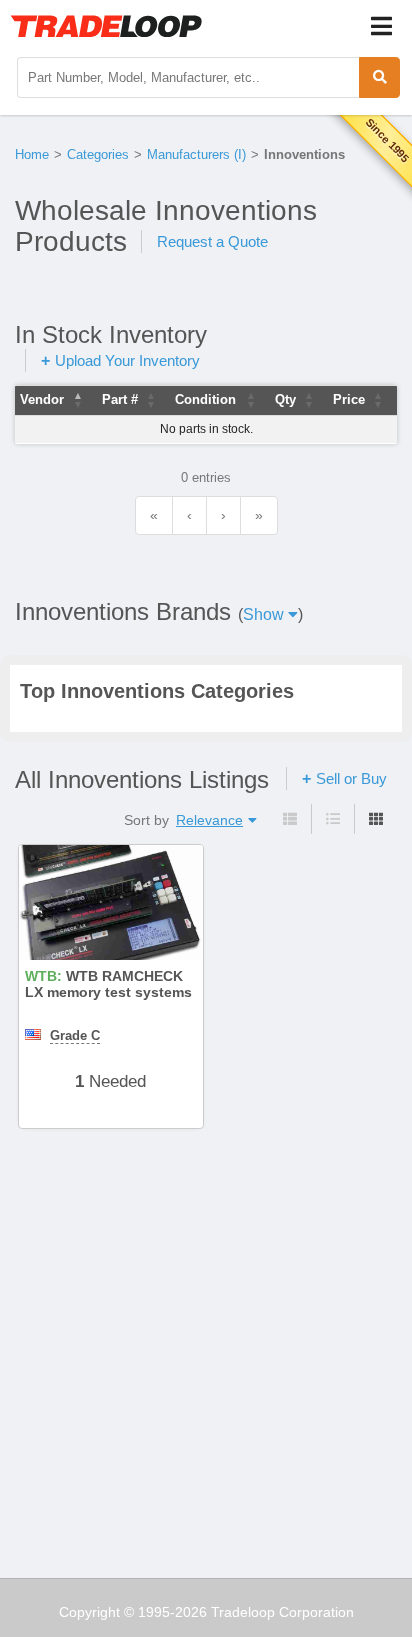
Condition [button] (205, 399)
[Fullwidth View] (290, 819)
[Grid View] (375, 819)
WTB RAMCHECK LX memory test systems (108, 985)
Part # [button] (120, 399)
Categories (98, 154)
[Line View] (332, 819)
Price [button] (349, 399)
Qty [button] (285, 399)
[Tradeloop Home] (106, 26)
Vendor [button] (42, 399)
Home (32, 154)
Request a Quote (212, 241)
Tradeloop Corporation (282, 1612)
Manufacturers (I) (196, 154)
